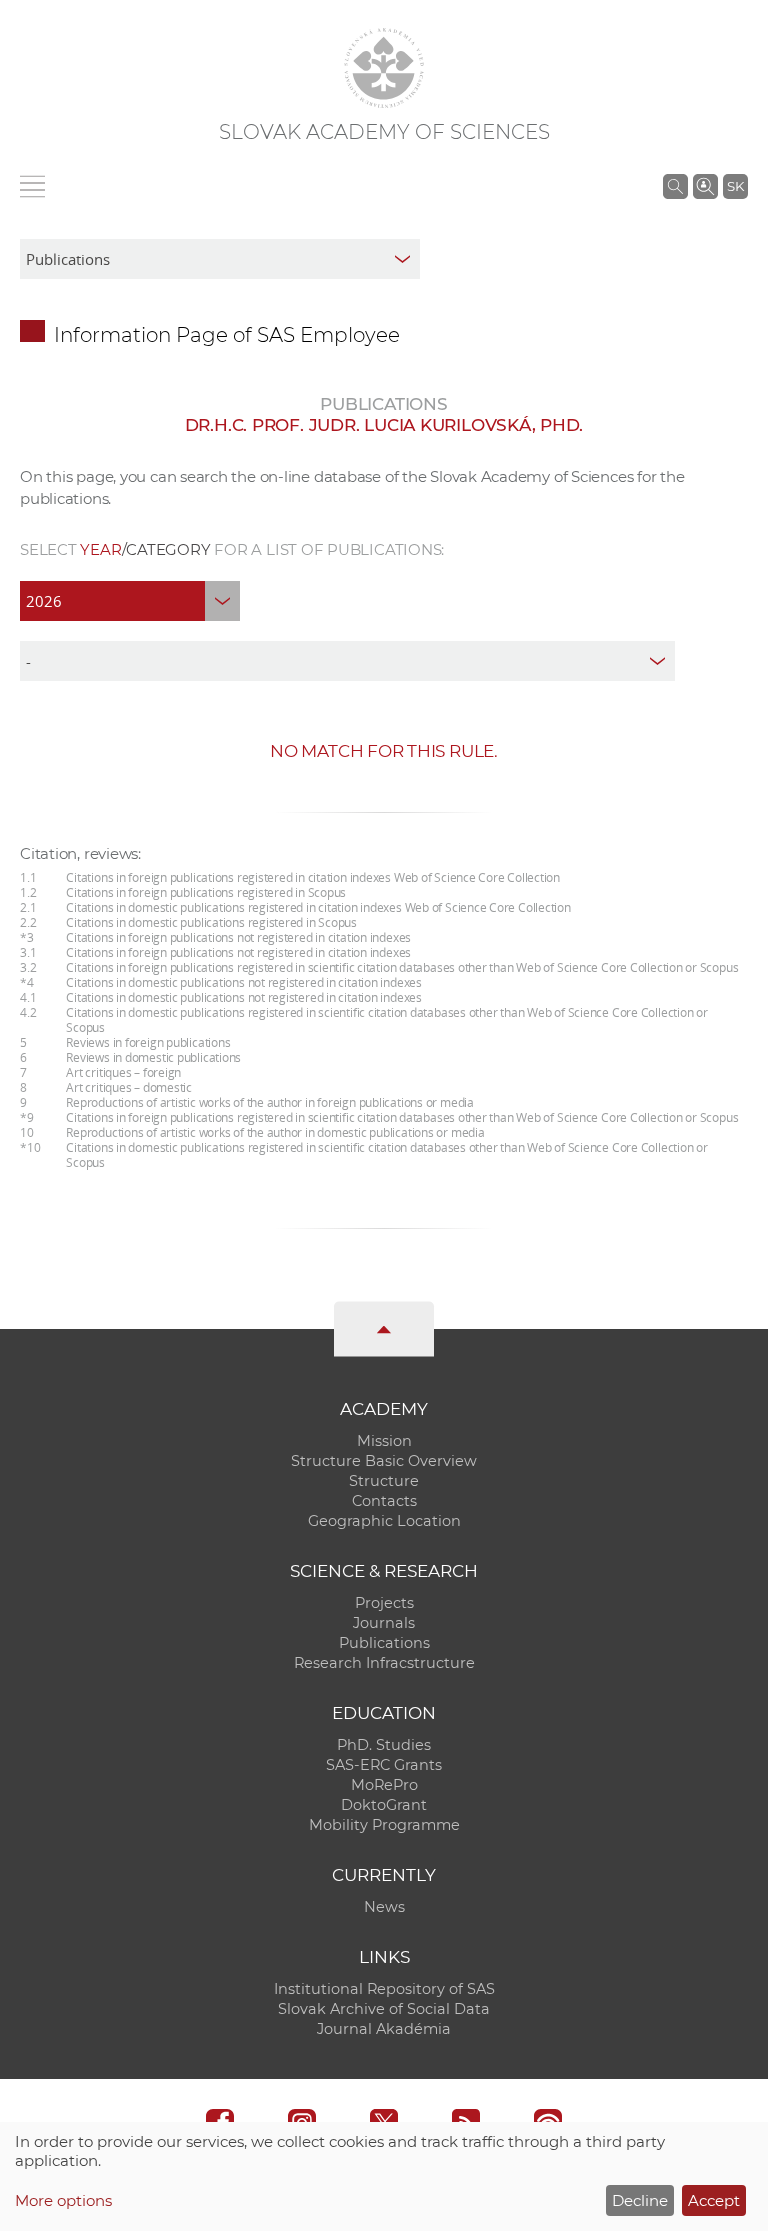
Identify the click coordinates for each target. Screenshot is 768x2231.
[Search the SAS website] (675, 186)
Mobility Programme (384, 1825)
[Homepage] (384, 68)
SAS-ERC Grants (384, 1765)
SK (735, 186)
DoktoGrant (384, 1805)
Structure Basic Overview (384, 1461)
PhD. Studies (384, 1745)
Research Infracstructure (384, 1663)
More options (63, 2200)
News (384, 1907)
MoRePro (384, 1785)
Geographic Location (384, 1521)
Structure (384, 1481)
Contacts (384, 1501)
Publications (384, 1643)
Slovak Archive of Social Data (384, 2009)
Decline (640, 2200)
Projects (384, 1603)
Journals (384, 1623)
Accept (714, 2200)
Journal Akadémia (384, 2029)
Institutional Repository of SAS (384, 1989)
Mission (384, 1441)
